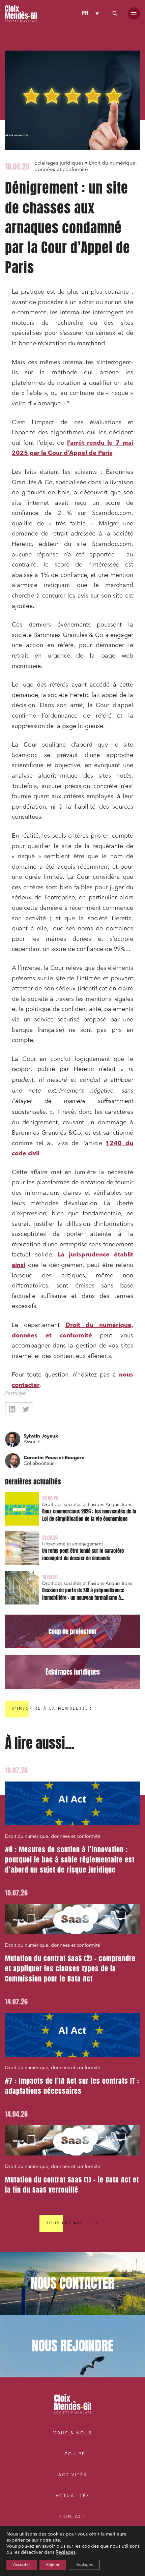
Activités (73, 2475)
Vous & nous (73, 2433)
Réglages (66, 2552)
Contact (73, 2517)
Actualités (73, 2496)
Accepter (22, 2565)
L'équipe (72, 2454)
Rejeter (53, 2565)
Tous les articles (72, 2223)
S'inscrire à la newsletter (52, 1709)
